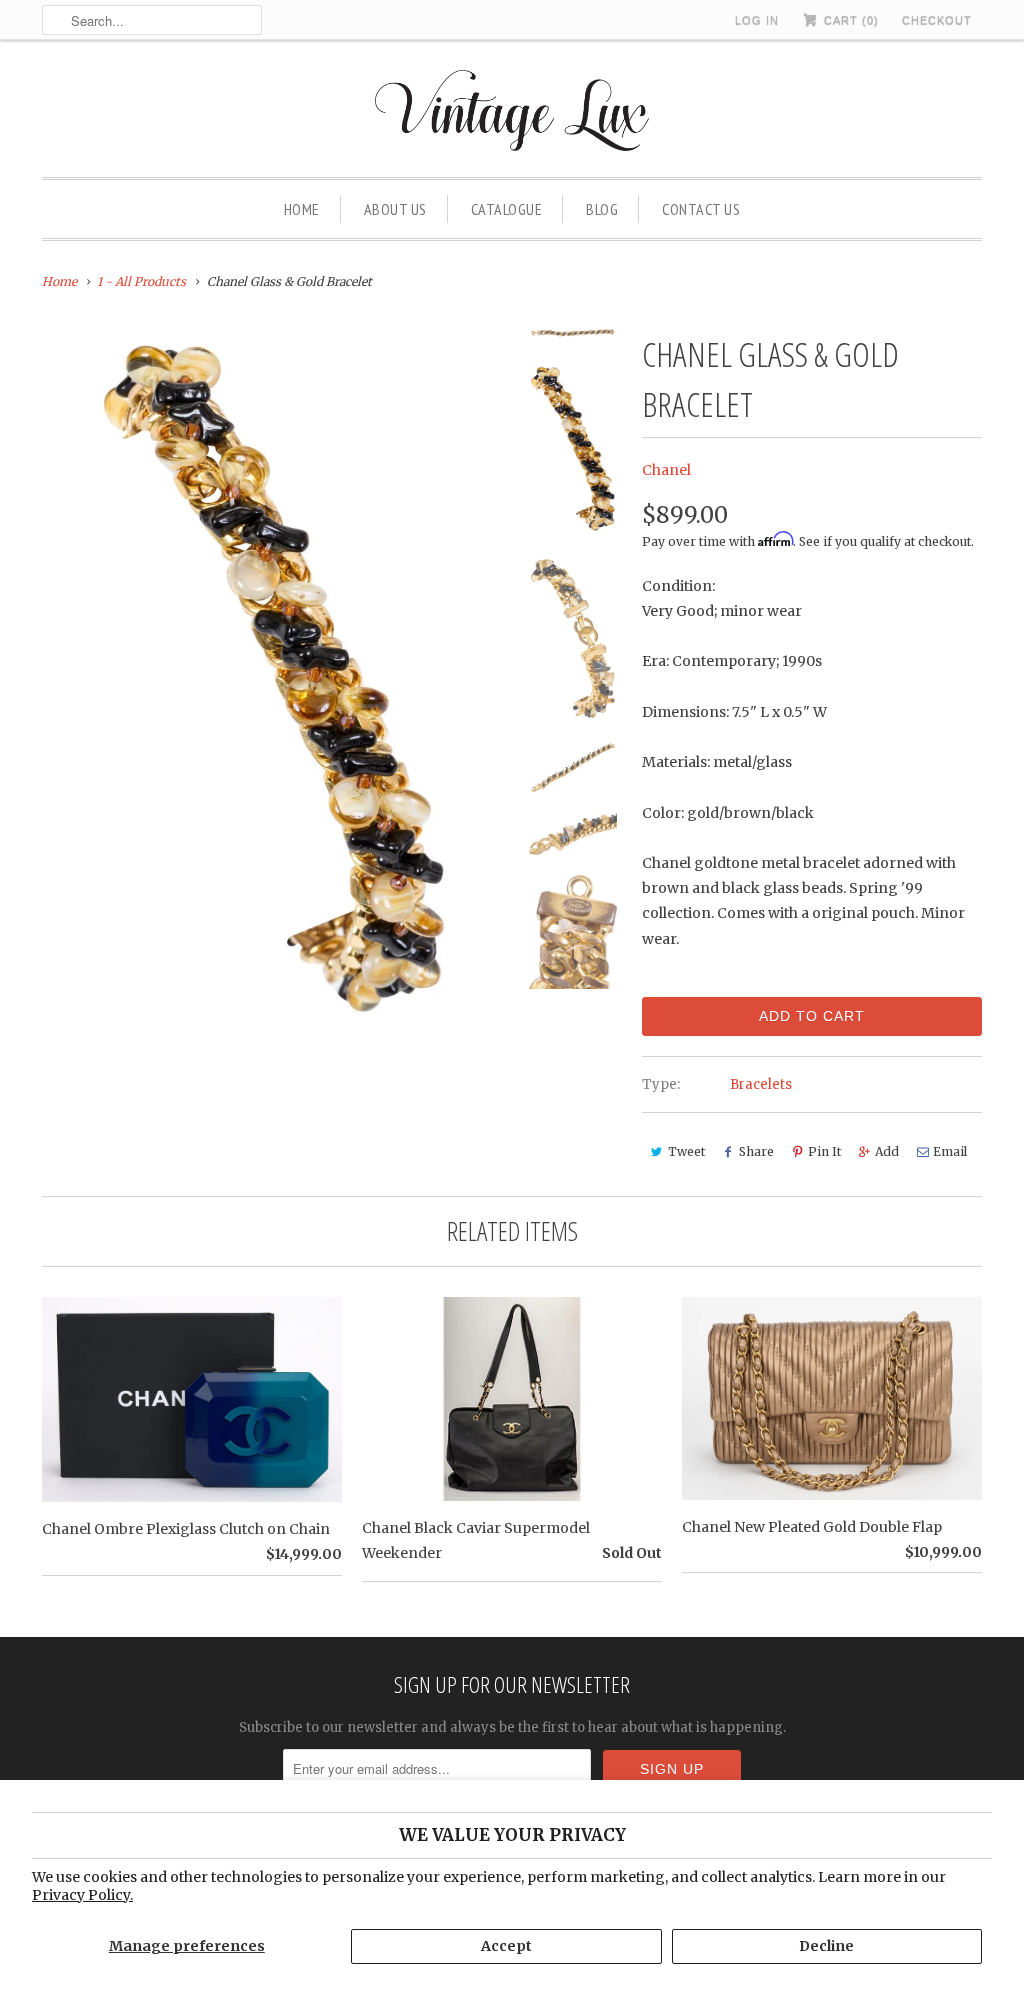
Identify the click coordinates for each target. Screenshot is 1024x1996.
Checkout (937, 20)
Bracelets (761, 1084)
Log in (757, 20)
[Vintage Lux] (512, 113)
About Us (395, 209)
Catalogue (507, 209)
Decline (826, 1946)
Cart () (849, 20)
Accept (506, 1946)
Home (302, 209)
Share (756, 1151)
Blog (602, 209)
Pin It (824, 1151)
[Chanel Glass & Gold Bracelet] (274, 679)
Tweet (686, 1151)
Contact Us (701, 209)
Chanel (666, 470)
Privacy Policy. (82, 1895)
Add (887, 1151)
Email (950, 1151)
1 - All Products (141, 281)
